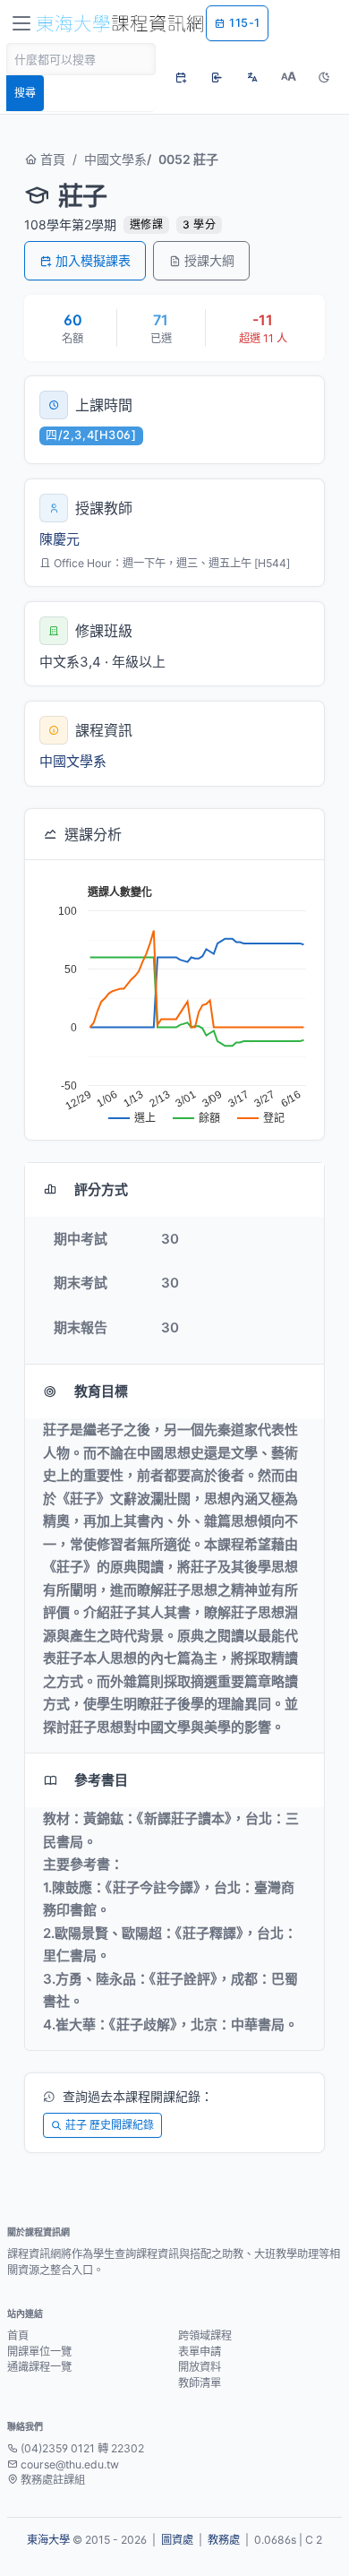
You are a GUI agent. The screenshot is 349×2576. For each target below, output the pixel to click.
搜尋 (25, 93)
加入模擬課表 (93, 260)
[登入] (217, 77)
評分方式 (101, 1189)
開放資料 (200, 2367)
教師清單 (200, 2383)
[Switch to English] (252, 77)
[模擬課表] (181, 77)
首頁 (51, 159)
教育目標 (101, 1391)
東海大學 (48, 2540)
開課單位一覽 (39, 2352)
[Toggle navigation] (21, 23)
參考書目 (101, 1780)
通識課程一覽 (39, 2367)
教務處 (224, 2540)
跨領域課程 (205, 2335)
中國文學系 (115, 159)
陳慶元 (60, 539)
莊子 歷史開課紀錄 (110, 2125)
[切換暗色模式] (324, 77)
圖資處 (177, 2540)
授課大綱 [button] (209, 260)
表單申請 (200, 2352)
